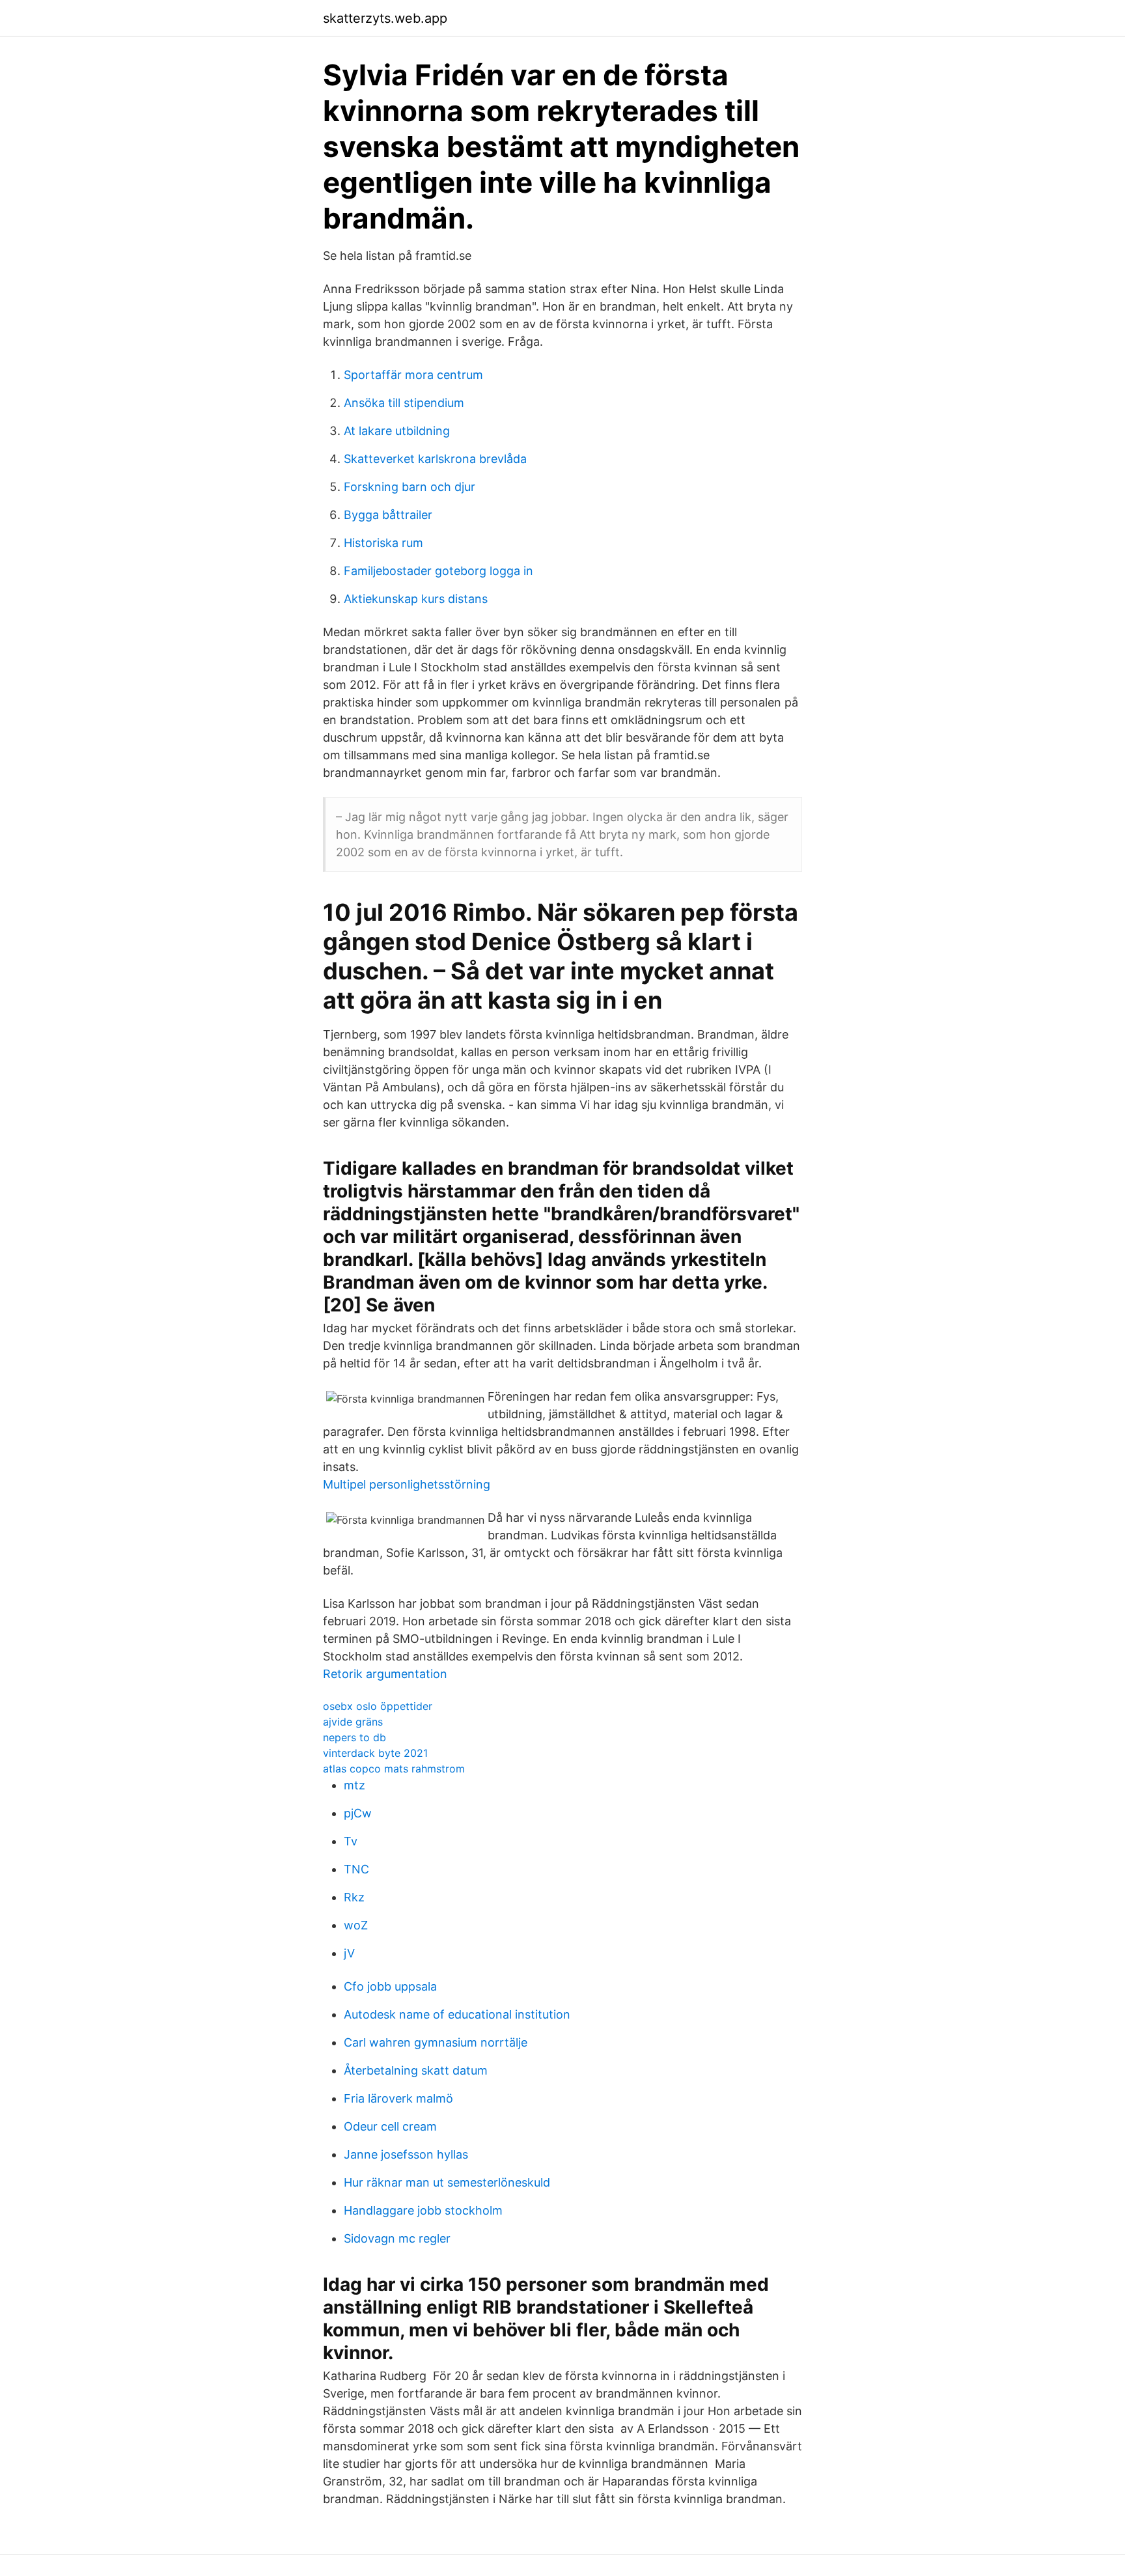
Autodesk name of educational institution (457, 2014)
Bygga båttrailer (388, 515)
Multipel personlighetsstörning (407, 1484)
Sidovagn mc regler (397, 2238)
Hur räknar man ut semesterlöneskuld (447, 2182)
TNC (356, 1869)
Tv (351, 1841)
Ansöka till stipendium (404, 403)
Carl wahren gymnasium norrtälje (436, 2042)
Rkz (354, 1897)
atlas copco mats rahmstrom (394, 1769)
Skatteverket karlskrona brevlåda (435, 459)
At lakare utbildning (397, 431)
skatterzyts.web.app (385, 18)
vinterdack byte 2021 (375, 1753)
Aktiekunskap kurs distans (416, 599)
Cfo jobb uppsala (390, 1986)
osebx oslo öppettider (378, 1706)
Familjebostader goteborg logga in (438, 571)
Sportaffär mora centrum (413, 375)
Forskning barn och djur (410, 487)
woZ (356, 1925)
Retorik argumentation (385, 1674)
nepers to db (354, 1737)
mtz (354, 1785)
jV (349, 1953)
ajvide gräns (353, 1722)
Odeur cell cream (390, 2126)
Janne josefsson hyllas (406, 2154)
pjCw (358, 1813)
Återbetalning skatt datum (416, 2070)
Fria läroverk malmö (398, 2098)
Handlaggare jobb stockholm (423, 2210)
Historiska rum (383, 543)
